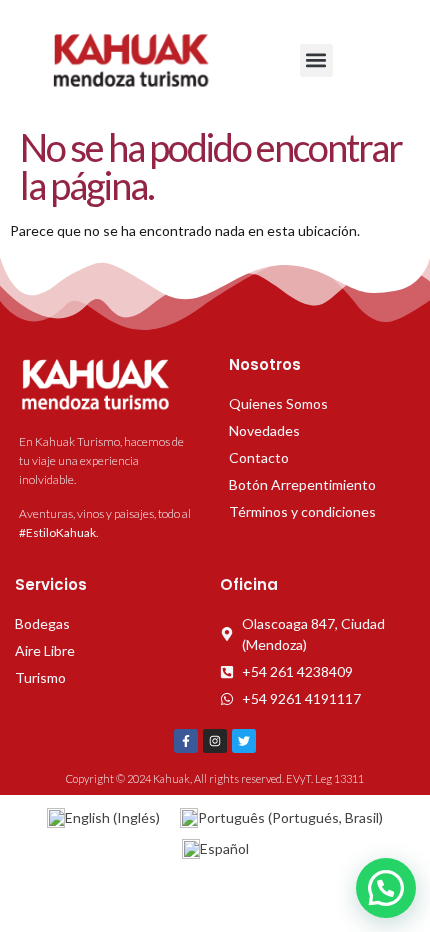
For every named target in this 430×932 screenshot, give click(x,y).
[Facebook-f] (186, 741)
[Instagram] (215, 741)
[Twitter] (244, 741)
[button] (316, 60)
